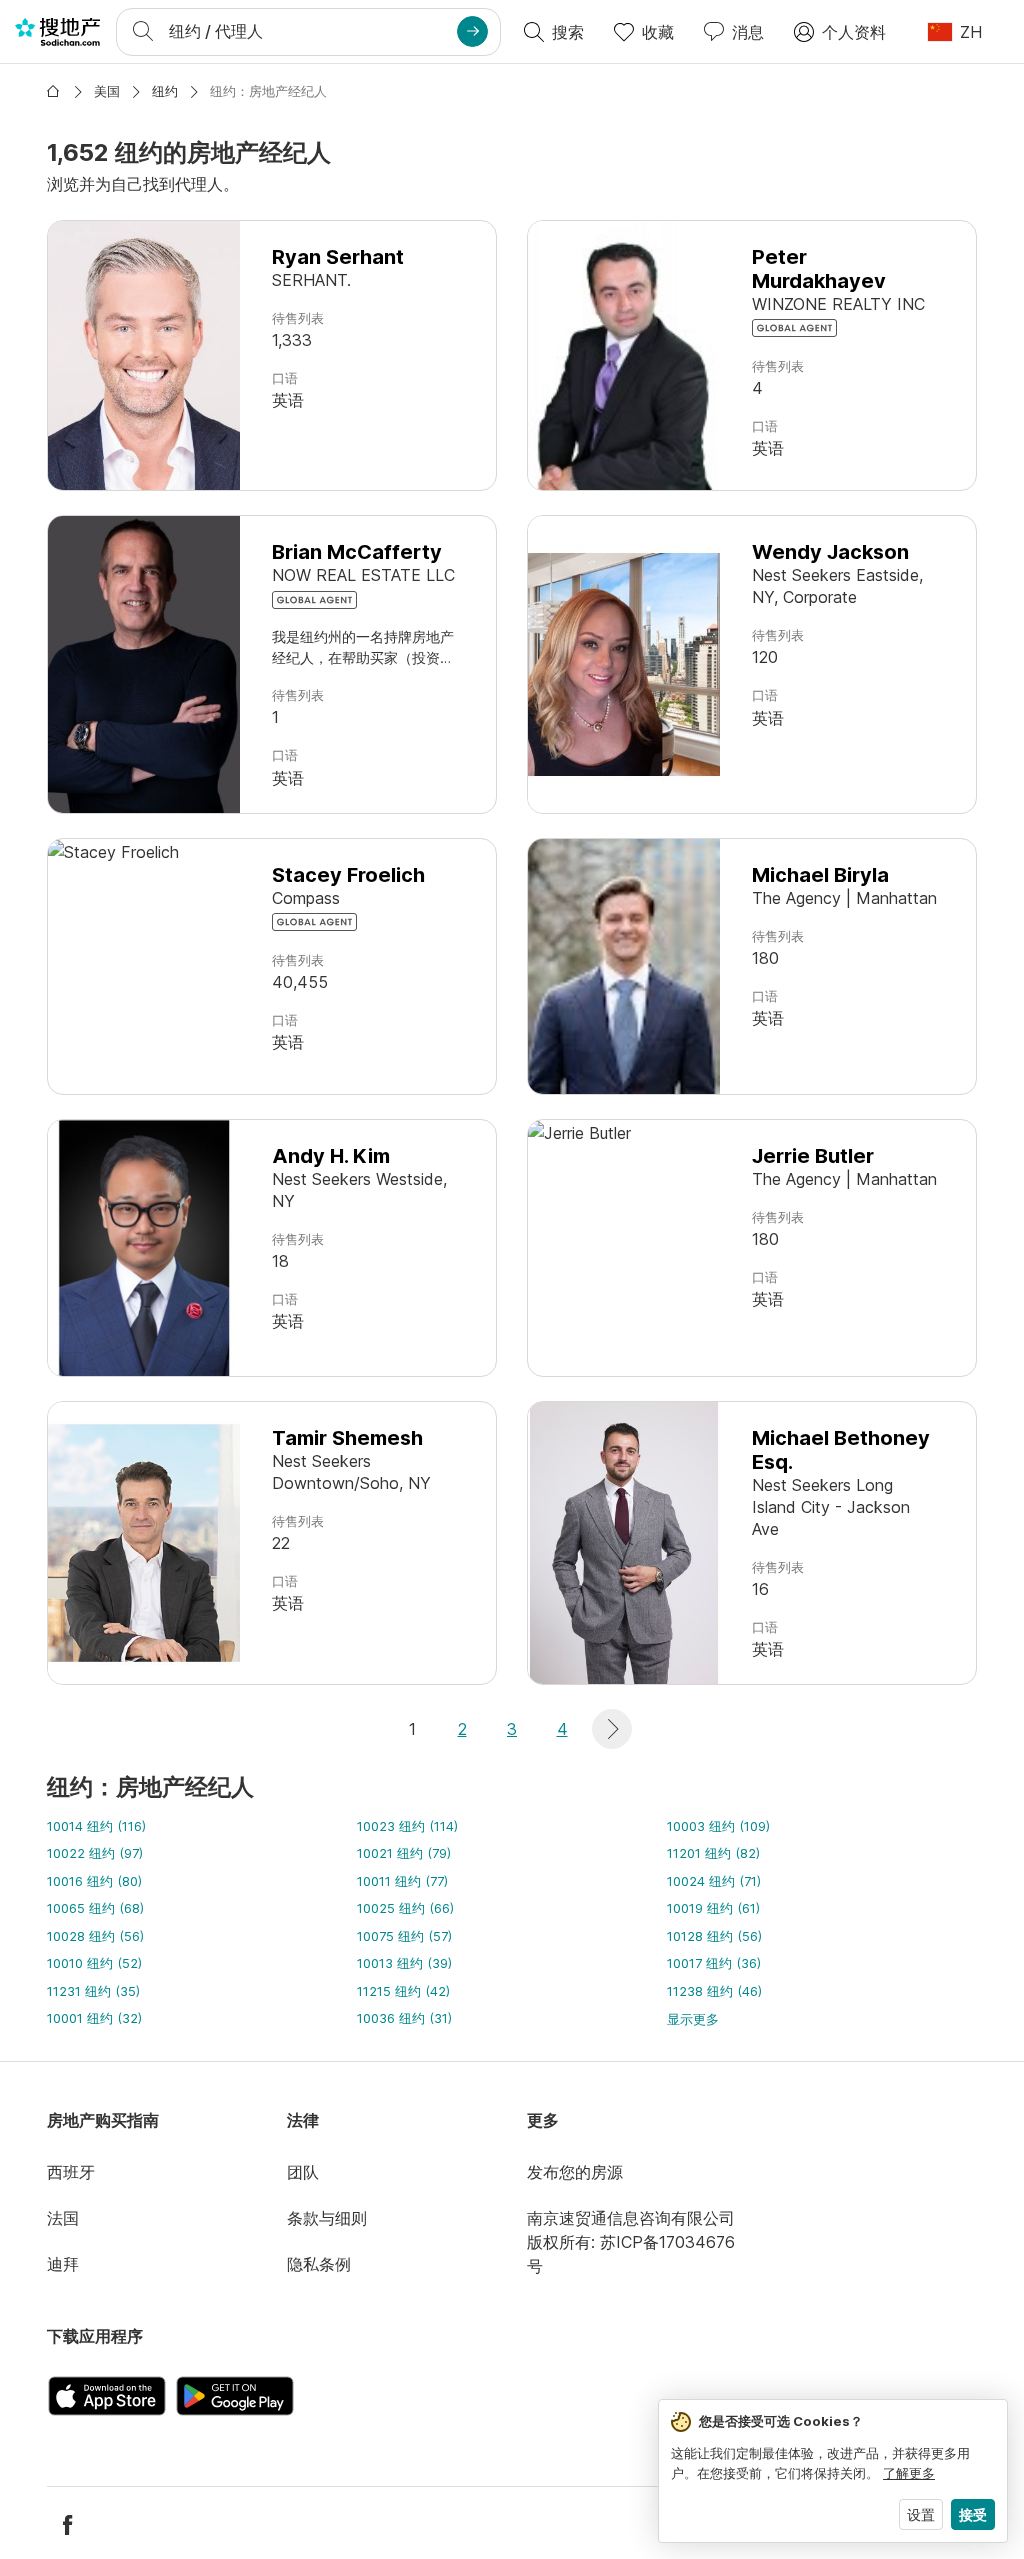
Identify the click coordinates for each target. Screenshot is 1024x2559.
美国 (107, 91)
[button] (612, 1729)
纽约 (165, 91)
